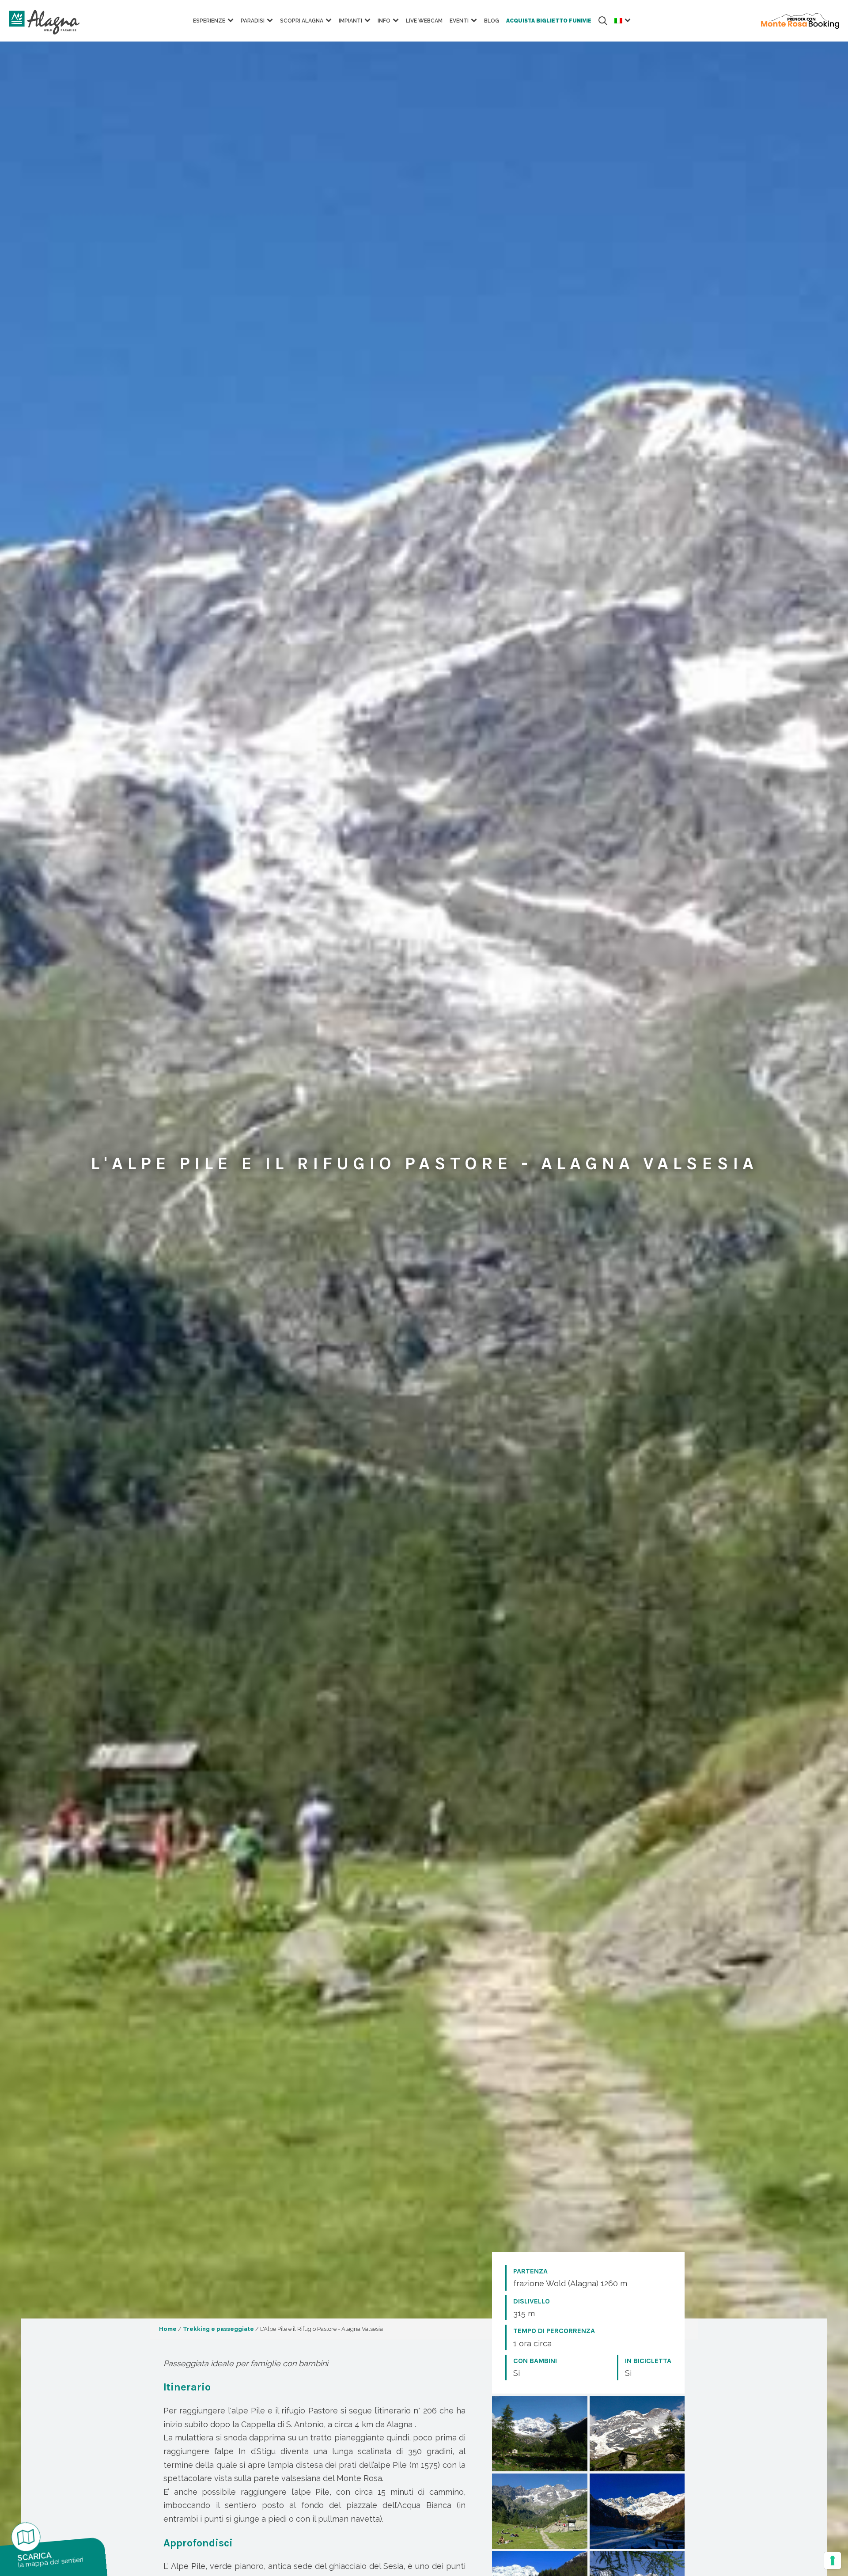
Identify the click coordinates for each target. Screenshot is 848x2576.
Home (168, 2329)
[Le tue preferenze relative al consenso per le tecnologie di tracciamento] (833, 2561)
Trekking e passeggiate (218, 2329)
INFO (384, 21)
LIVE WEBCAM (424, 21)
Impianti (350, 21)
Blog (492, 21)
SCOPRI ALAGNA (302, 21)
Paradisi (253, 21)
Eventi (459, 21)
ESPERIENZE (209, 21)
